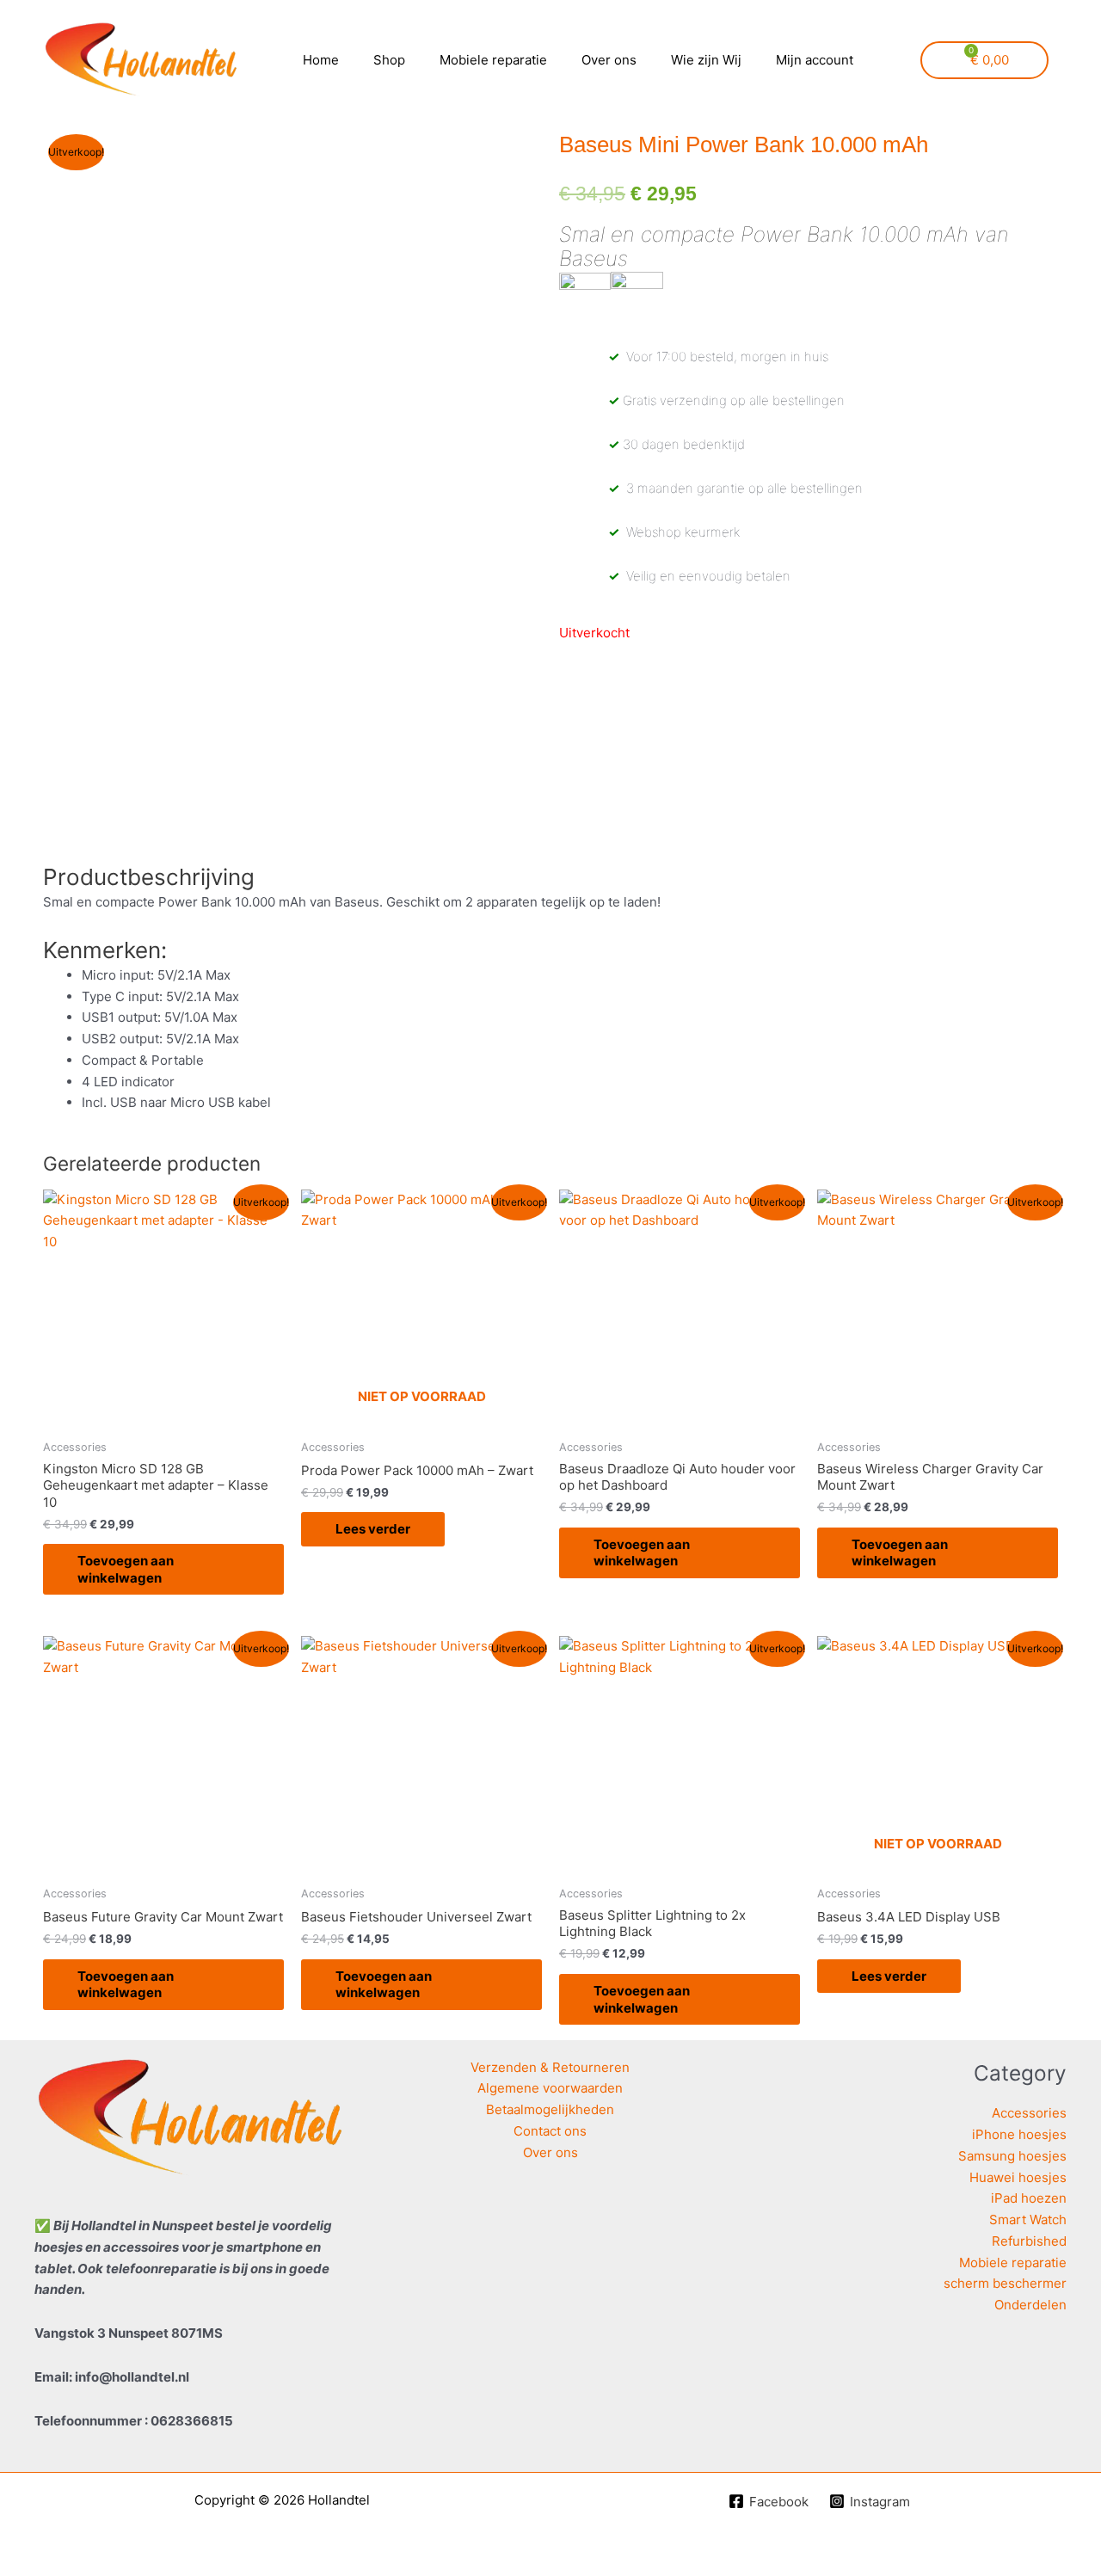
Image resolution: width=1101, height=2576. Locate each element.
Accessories (1029, 2113)
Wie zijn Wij (706, 60)
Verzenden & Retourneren (550, 2067)
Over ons (609, 60)
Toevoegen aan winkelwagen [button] (126, 1569)
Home (321, 60)
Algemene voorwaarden (550, 2088)
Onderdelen (1030, 2305)
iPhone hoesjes (1019, 2134)
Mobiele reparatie (493, 60)
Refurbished (1029, 2241)
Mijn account (815, 60)
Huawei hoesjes (1018, 2177)
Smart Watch (1028, 2219)
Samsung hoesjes (1012, 2156)
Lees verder (373, 1529)
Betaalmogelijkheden (550, 2109)
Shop (389, 60)
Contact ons (550, 2131)
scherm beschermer (1005, 2283)
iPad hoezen (1029, 2198)
